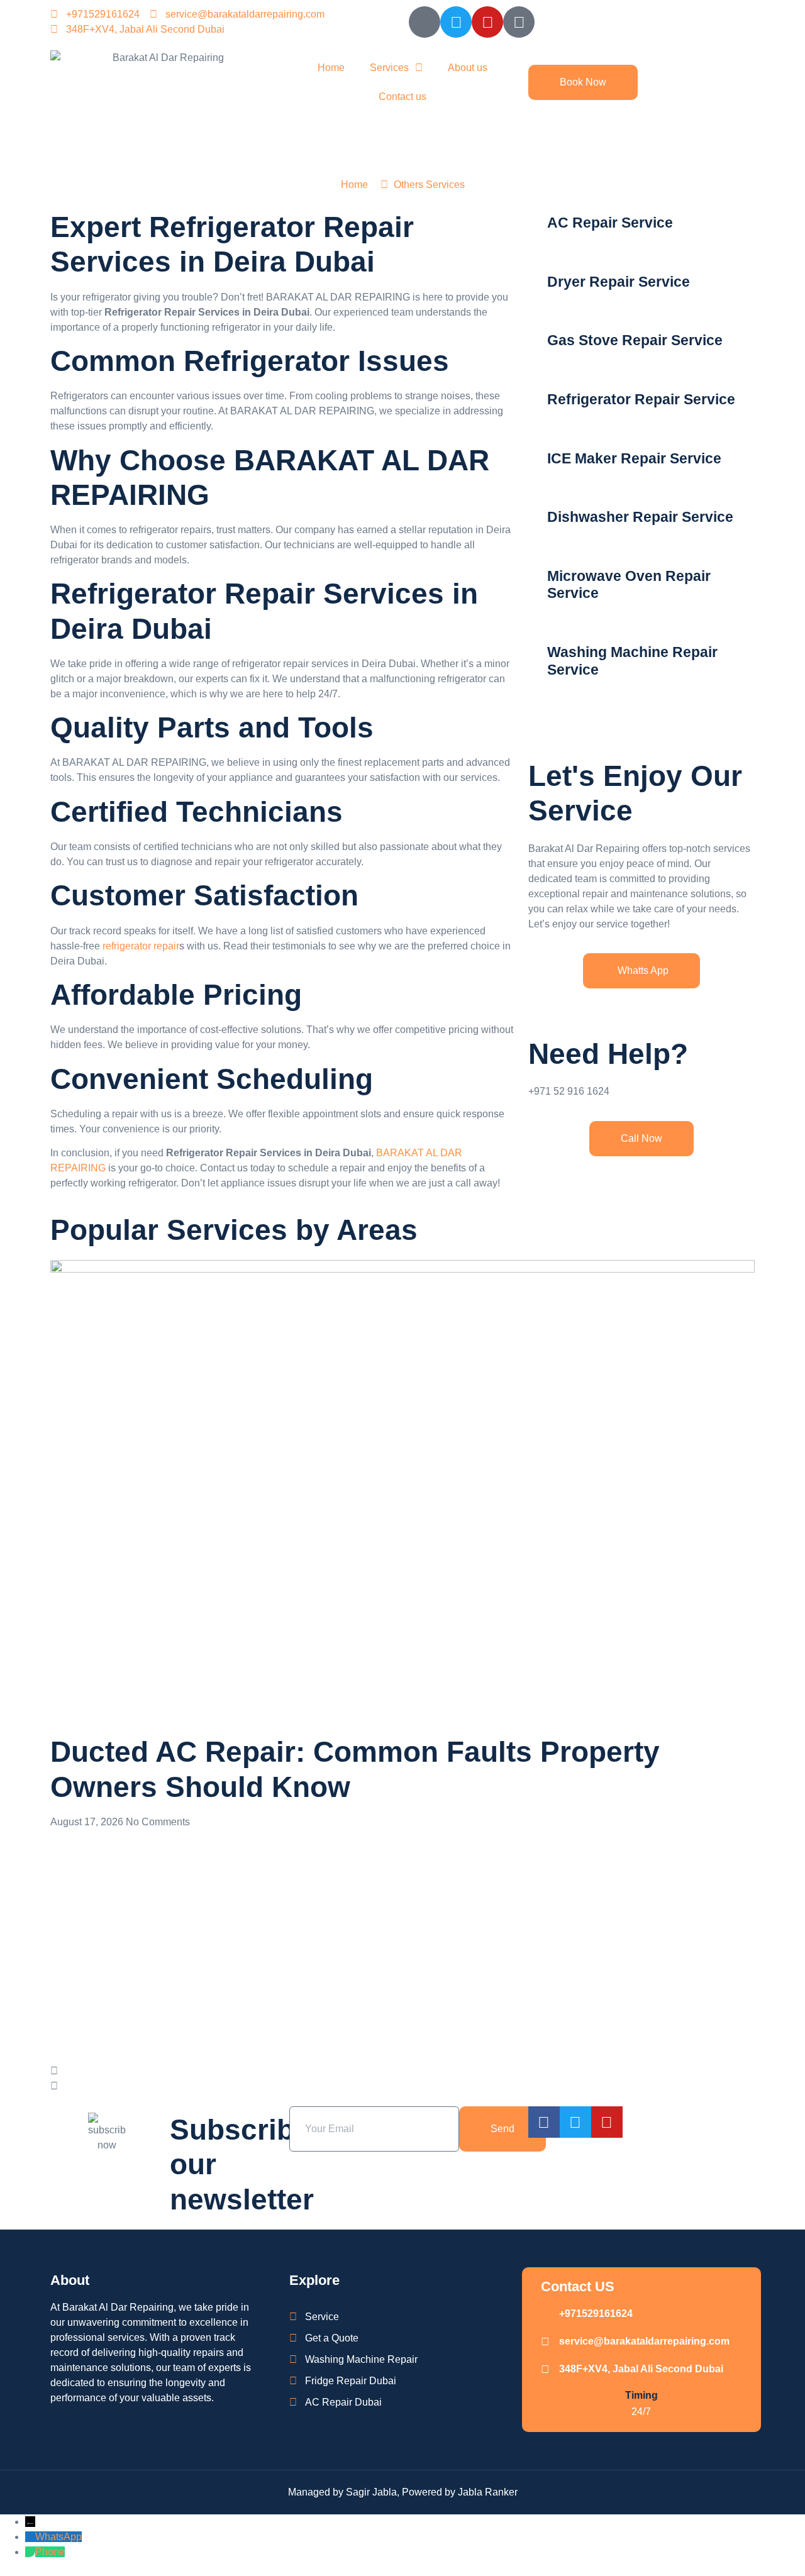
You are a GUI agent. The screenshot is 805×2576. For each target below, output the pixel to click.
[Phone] (30, 2552)
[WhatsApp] (30, 2537)
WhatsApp (58, 2537)
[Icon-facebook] (425, 22)
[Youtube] (487, 22)
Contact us (402, 97)
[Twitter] (456, 22)
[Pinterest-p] (519, 22)
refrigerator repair (141, 946)
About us (468, 68)
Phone (50, 2552)
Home (331, 68)
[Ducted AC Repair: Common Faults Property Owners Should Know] (402, 1494)
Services (389, 68)
